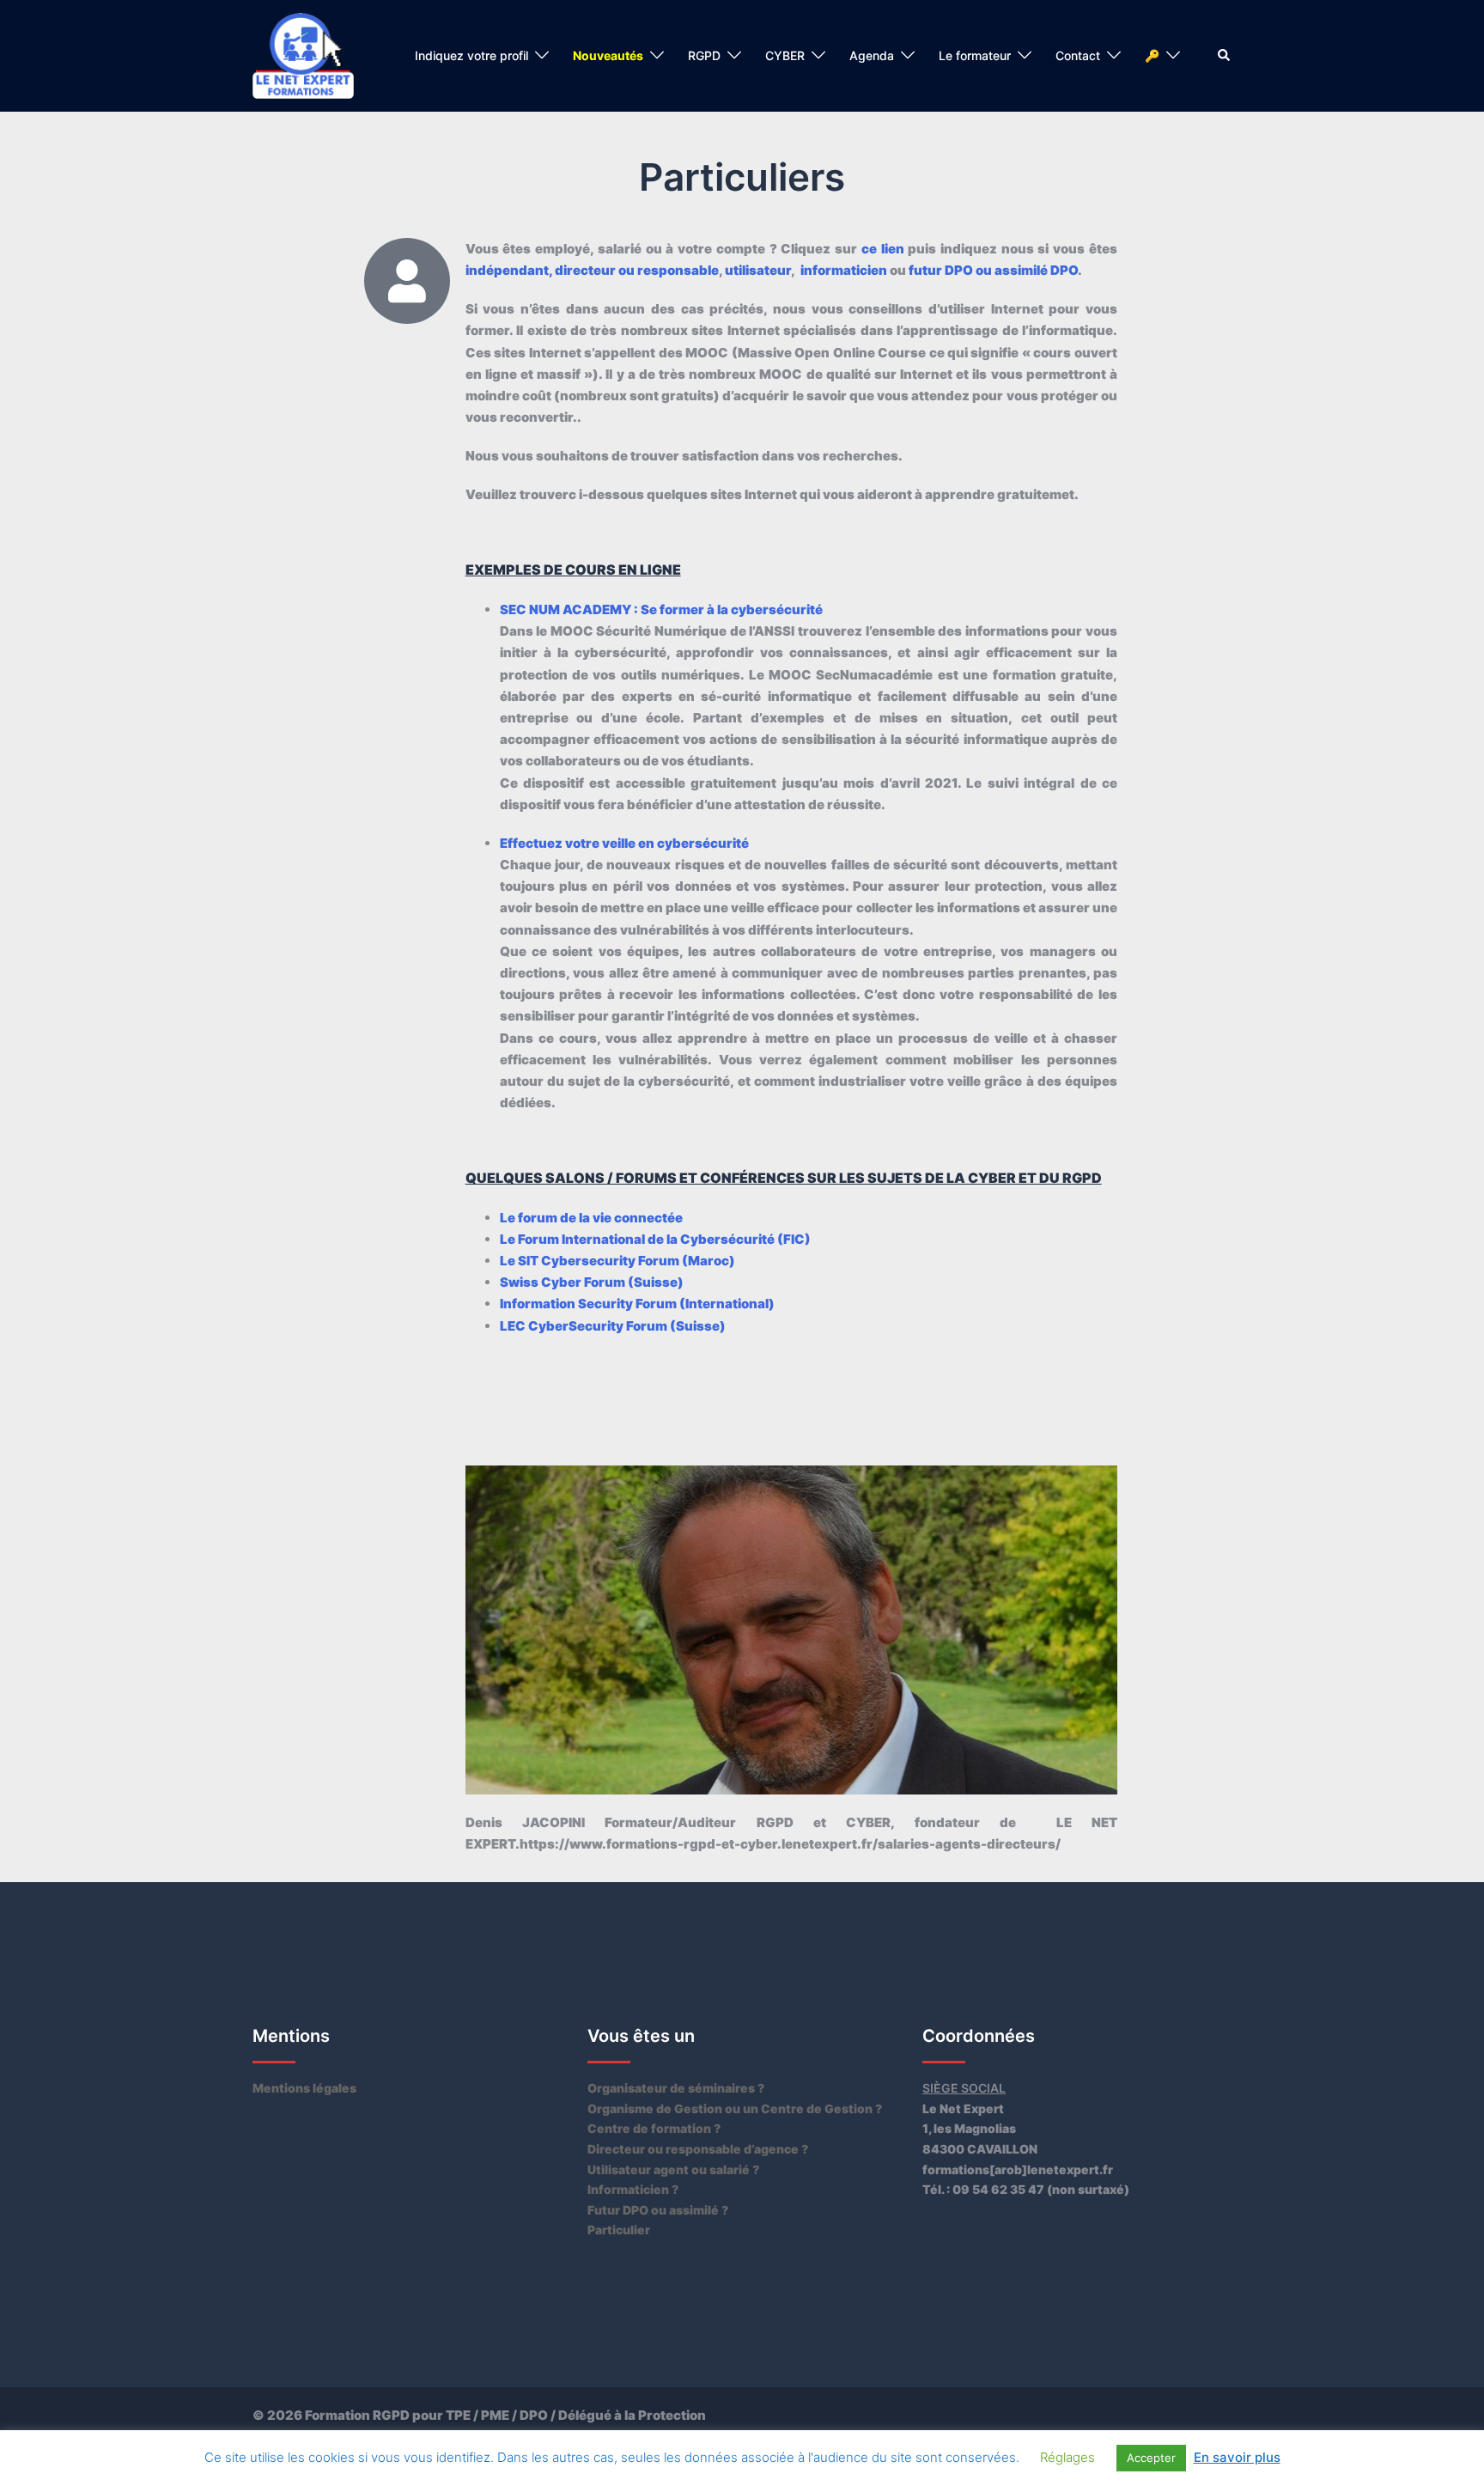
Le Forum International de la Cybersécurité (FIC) (655, 1239)
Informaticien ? (633, 2189)
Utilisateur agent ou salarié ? (673, 2169)
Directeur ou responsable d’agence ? (698, 2149)
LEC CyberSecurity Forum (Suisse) (613, 1326)
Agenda (872, 55)
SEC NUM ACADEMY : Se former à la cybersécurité (661, 609)
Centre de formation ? (654, 2128)
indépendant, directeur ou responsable (592, 270)
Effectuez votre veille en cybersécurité (624, 843)
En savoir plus (1237, 2457)
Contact (1078, 55)
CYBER (785, 55)
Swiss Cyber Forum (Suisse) (592, 1282)
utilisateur (758, 270)
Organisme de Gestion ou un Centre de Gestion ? (735, 2108)
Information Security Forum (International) (637, 1304)
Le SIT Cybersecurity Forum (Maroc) (617, 1261)
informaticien (844, 270)
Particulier (619, 2230)
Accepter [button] (1151, 2458)
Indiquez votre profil (471, 55)
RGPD (704, 55)
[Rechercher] (1225, 56)
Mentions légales (304, 2088)
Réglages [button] (1067, 2457)
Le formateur (975, 55)
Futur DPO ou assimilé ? (658, 2210)
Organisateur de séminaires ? (676, 2088)
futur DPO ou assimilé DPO (993, 270)
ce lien (883, 249)
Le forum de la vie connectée (591, 1218)
